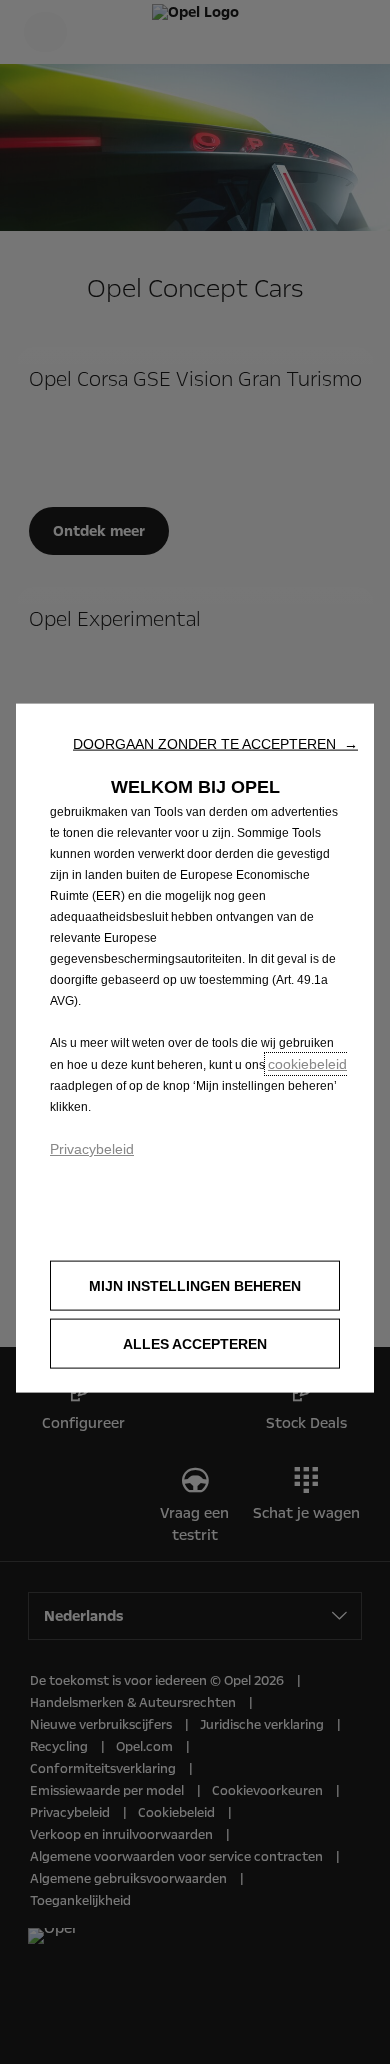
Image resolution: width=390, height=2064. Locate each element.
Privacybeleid (92, 1149)
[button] (215, 744)
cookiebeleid (307, 1064)
